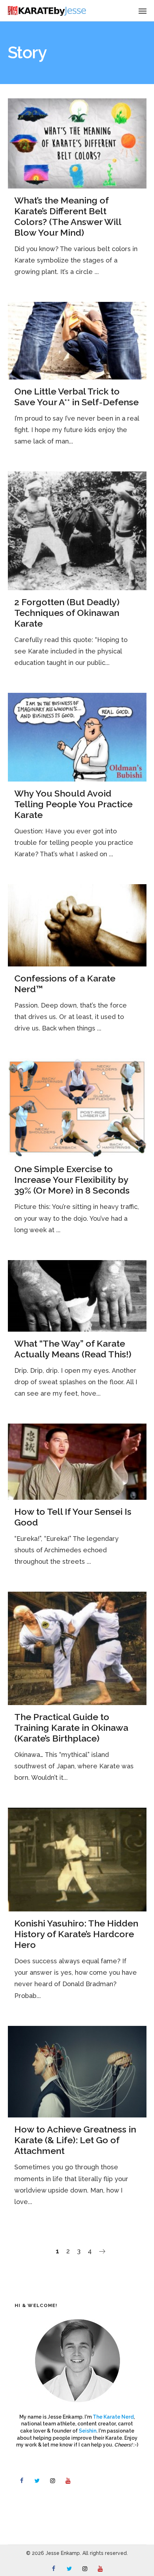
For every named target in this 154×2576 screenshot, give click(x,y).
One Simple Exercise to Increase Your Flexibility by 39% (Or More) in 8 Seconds (72, 1180)
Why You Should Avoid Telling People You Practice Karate (73, 804)
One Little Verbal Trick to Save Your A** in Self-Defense (76, 397)
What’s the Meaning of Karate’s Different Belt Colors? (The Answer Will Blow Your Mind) (68, 216)
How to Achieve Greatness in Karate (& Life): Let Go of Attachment (75, 2140)
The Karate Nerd (113, 2417)
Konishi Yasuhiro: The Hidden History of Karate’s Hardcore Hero (76, 1934)
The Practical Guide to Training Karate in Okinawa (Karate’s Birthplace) (71, 1728)
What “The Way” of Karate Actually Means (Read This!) (73, 1349)
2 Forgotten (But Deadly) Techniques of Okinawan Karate (67, 613)
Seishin (88, 2431)
